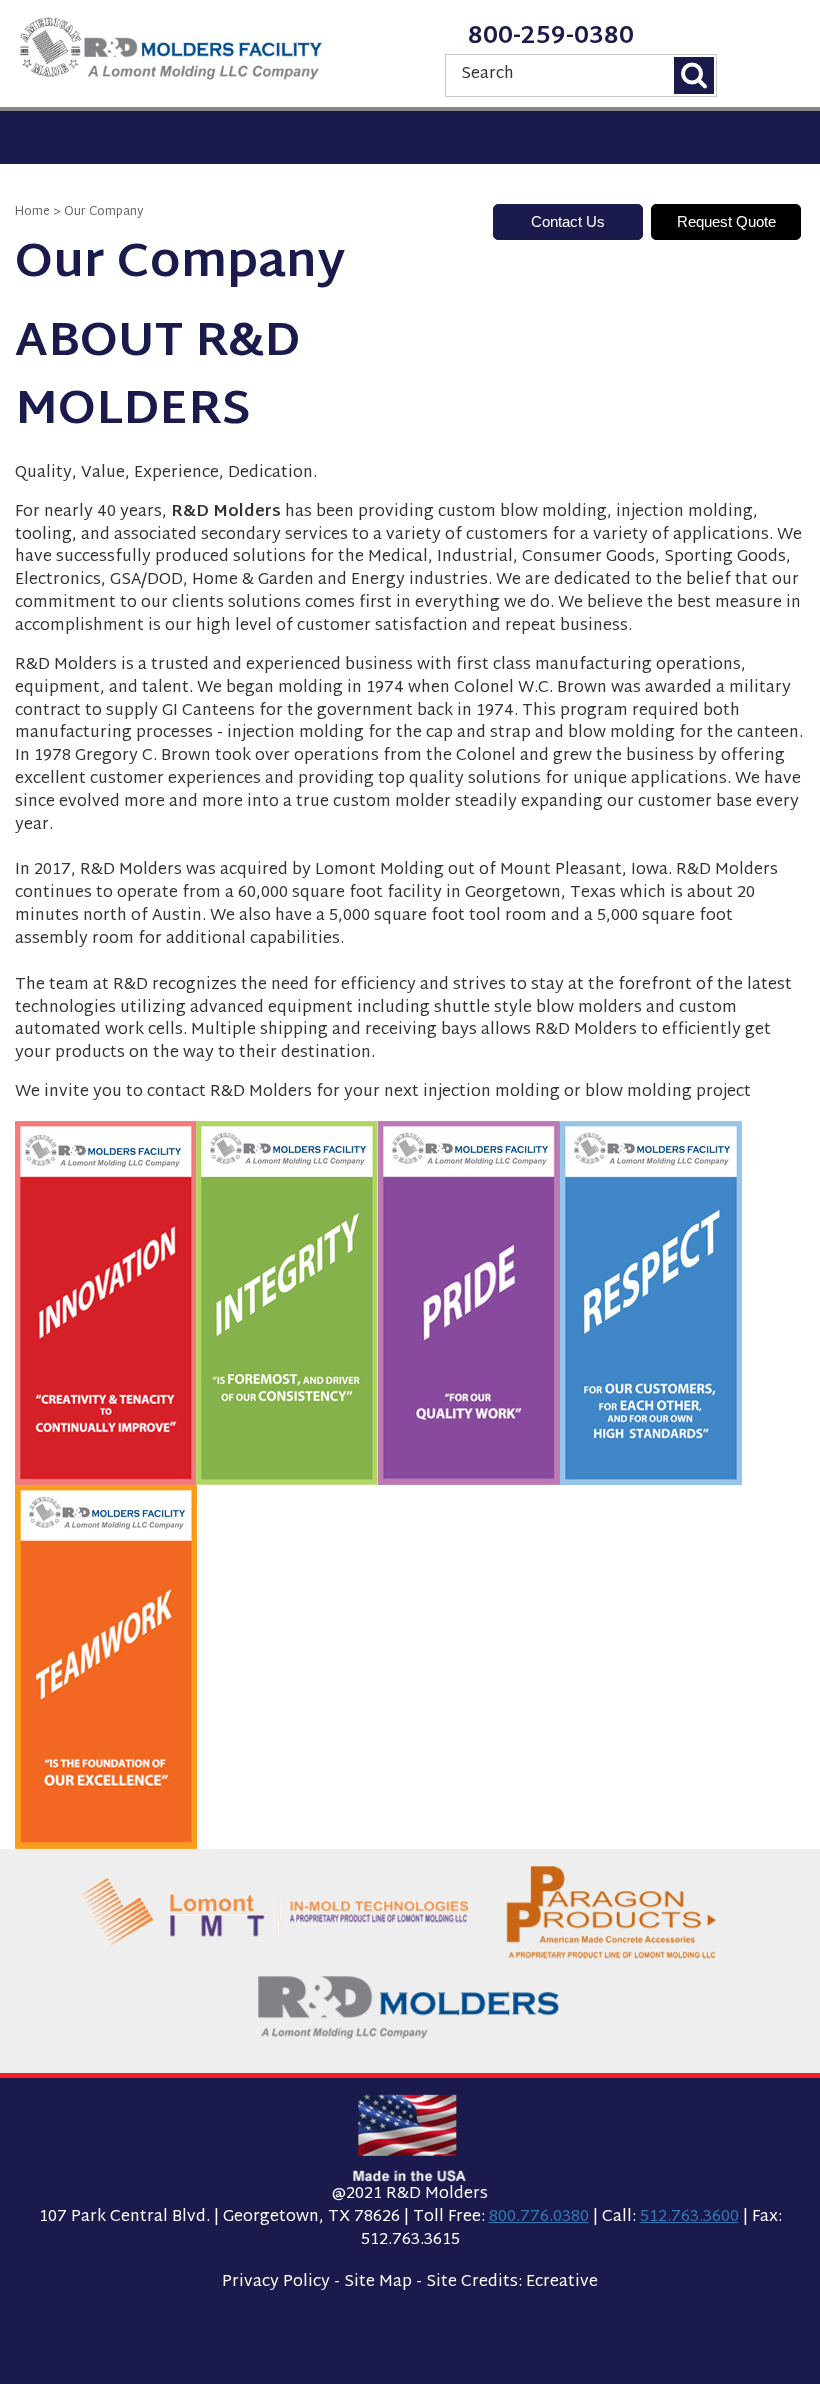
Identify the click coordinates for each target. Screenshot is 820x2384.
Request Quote (726, 221)
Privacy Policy (276, 2282)
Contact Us (568, 221)
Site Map (378, 2282)
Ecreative (562, 2282)
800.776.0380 (539, 2217)
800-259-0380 (551, 37)
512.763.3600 (689, 2217)
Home (32, 212)
